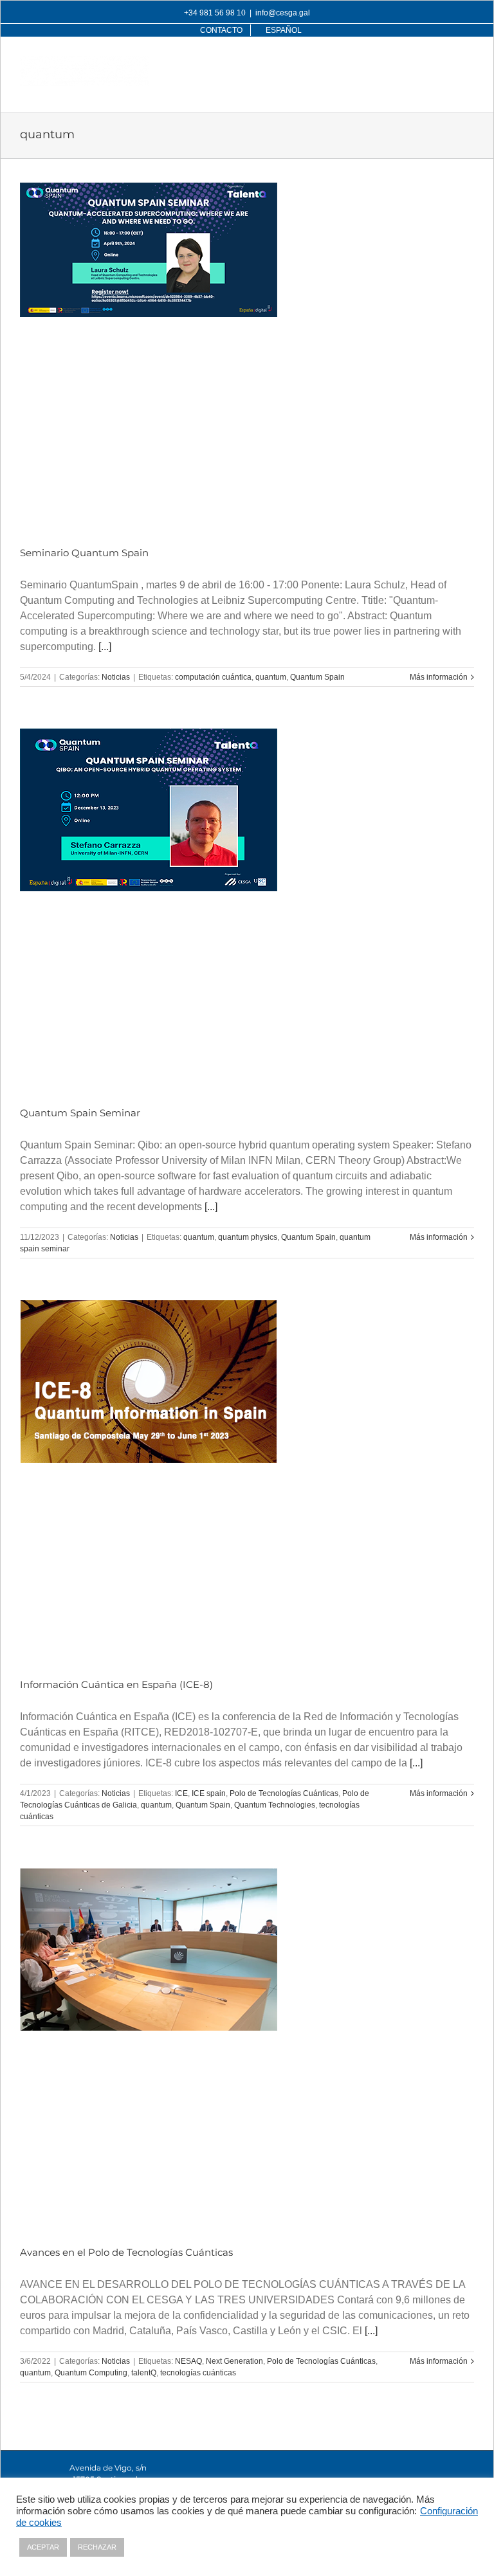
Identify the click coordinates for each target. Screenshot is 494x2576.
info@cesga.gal (283, 13)
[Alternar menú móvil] (467, 63)
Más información (439, 677)
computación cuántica (213, 677)
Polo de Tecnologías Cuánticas (284, 1793)
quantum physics (248, 1237)
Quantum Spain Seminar (80, 1113)
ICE (181, 1793)
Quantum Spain (317, 677)
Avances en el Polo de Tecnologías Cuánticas (126, 2252)
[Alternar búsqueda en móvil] (441, 63)
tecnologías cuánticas (198, 2373)
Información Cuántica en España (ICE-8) (116, 1684)
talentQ (144, 2373)
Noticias (116, 677)
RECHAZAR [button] (97, 2547)
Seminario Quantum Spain (84, 553)
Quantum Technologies (275, 1805)
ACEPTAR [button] (43, 2547)
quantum (271, 677)
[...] (105, 647)
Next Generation (234, 2361)
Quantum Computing (91, 2373)
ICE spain (209, 1793)
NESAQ (188, 2361)
